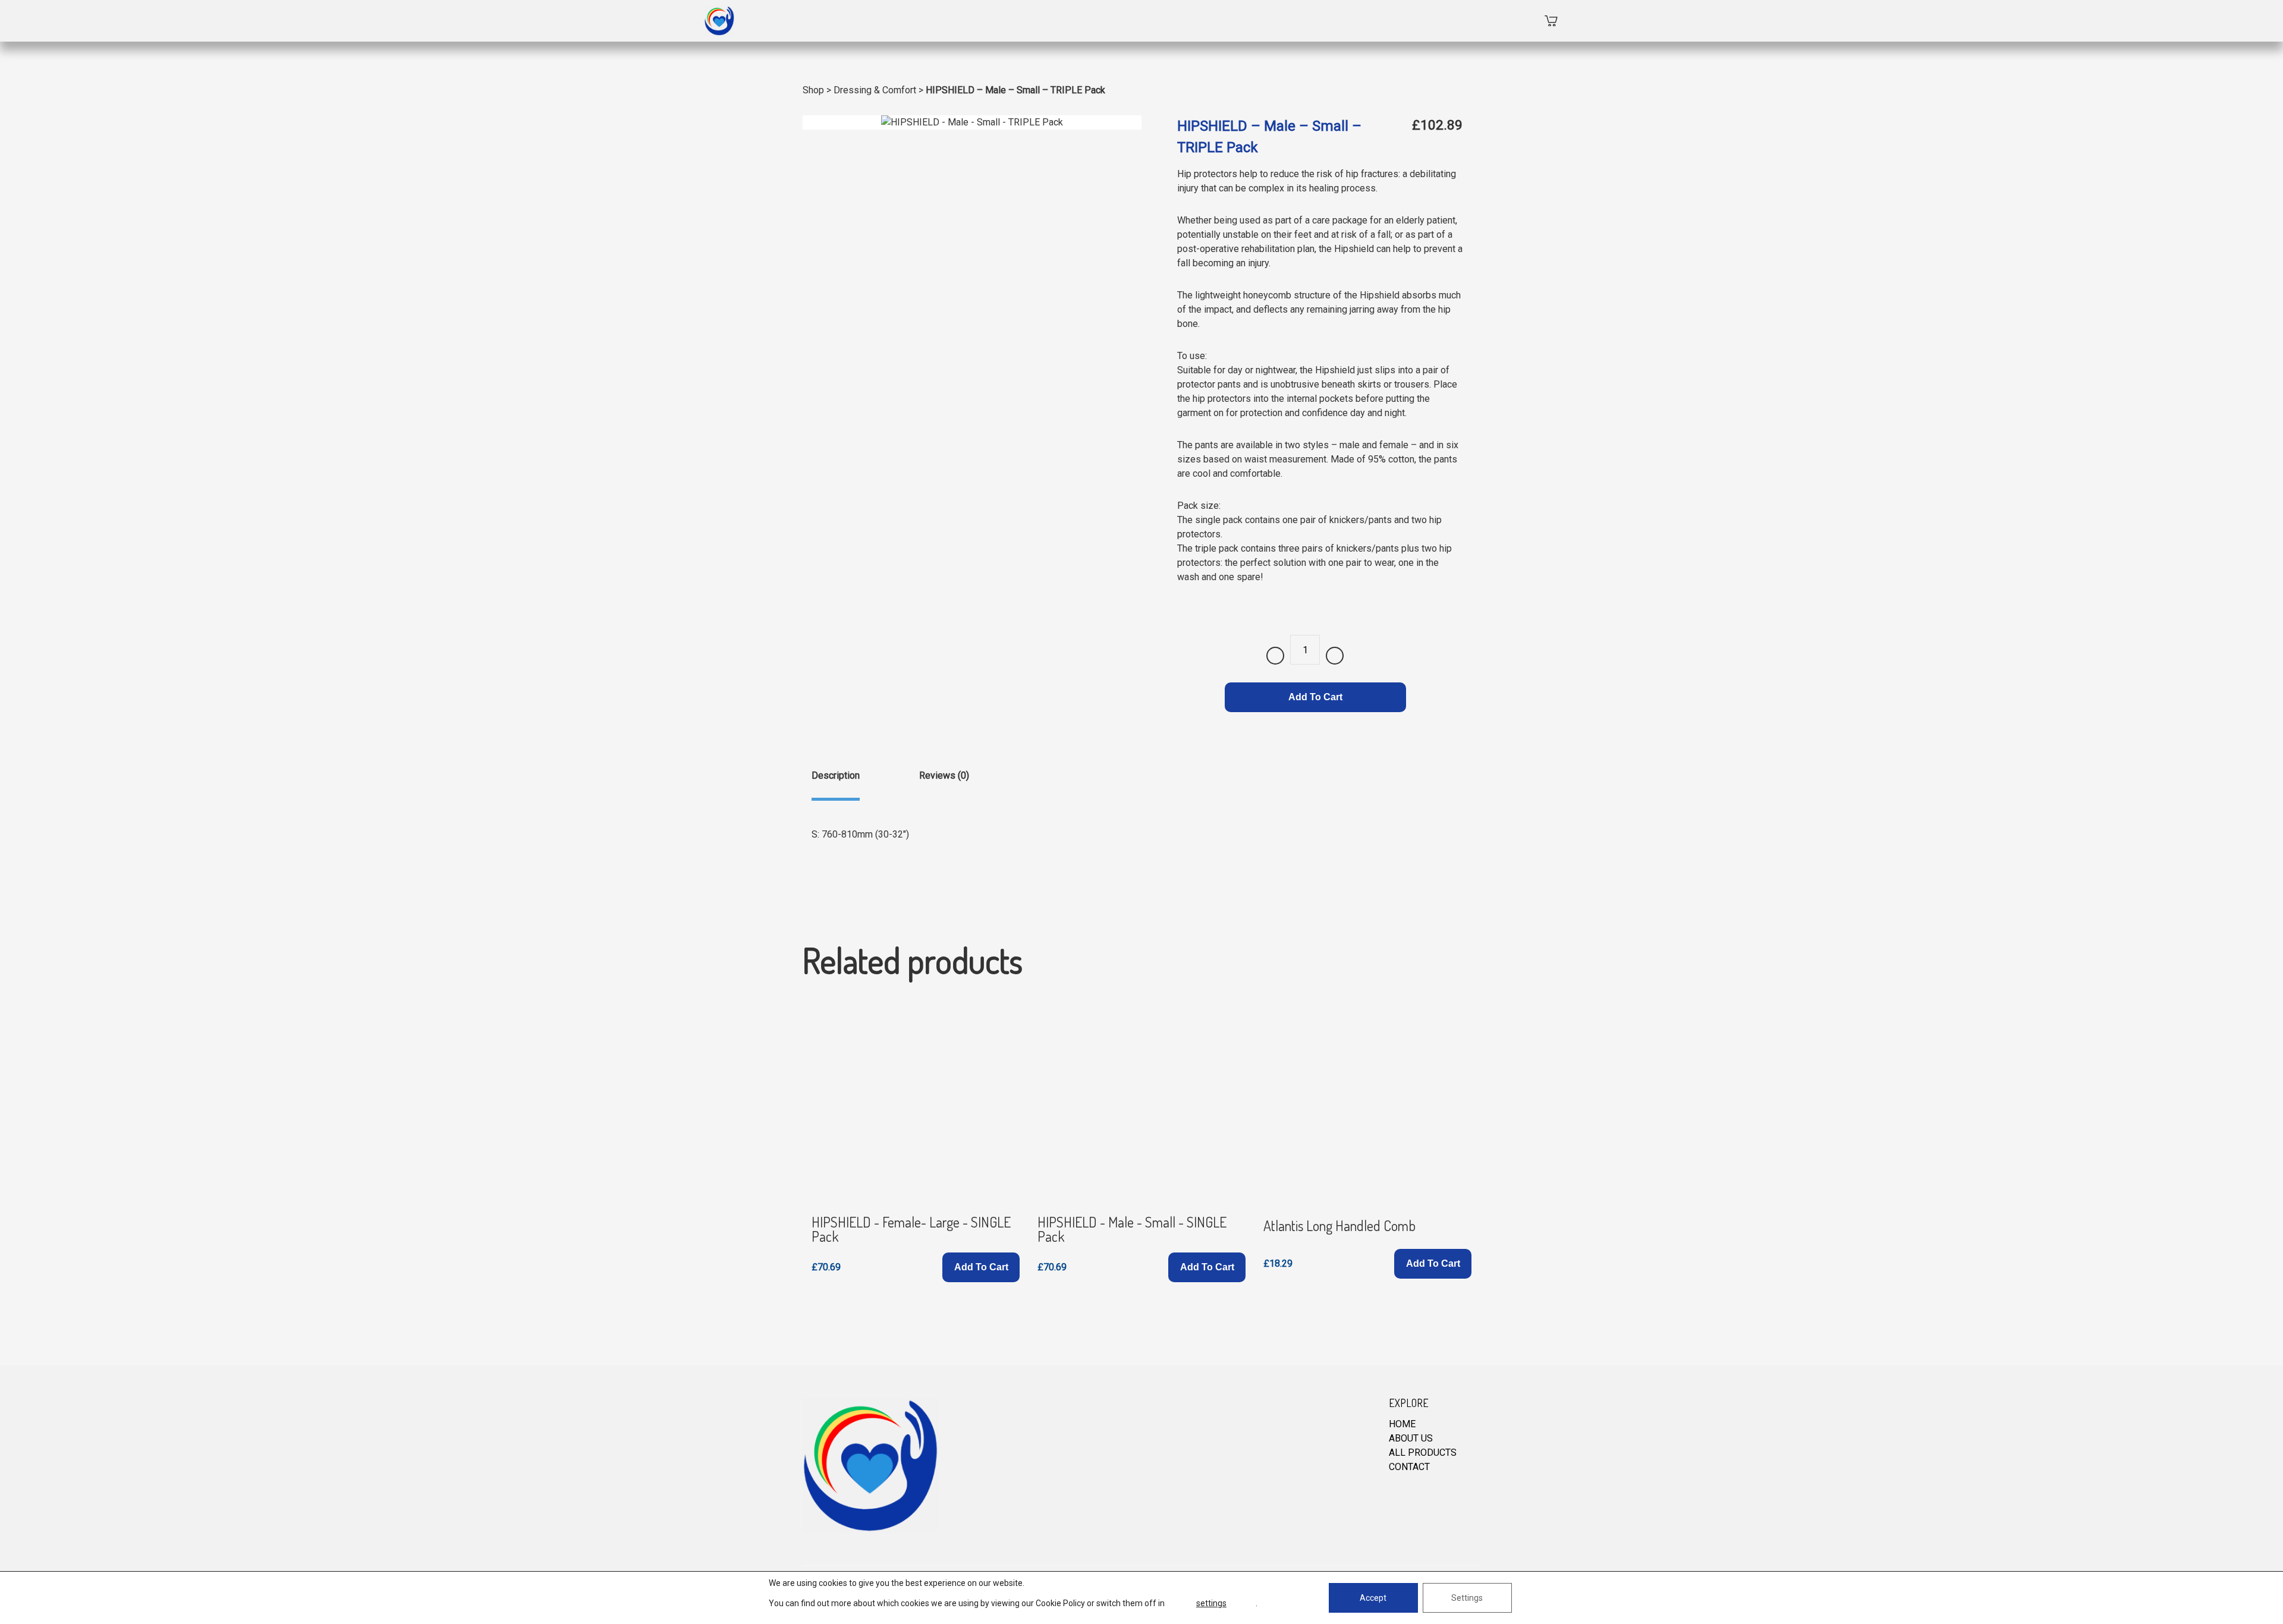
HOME (1402, 1424)
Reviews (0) (944, 775)
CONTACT (1409, 1467)
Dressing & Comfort (875, 90)
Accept (1373, 1598)
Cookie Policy (1060, 1603)
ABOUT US (1411, 1438)
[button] (981, 1267)
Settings (1467, 1598)
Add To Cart (1315, 697)
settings (1211, 1603)
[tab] (836, 785)
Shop (813, 90)
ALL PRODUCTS (1423, 1453)
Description (836, 775)
